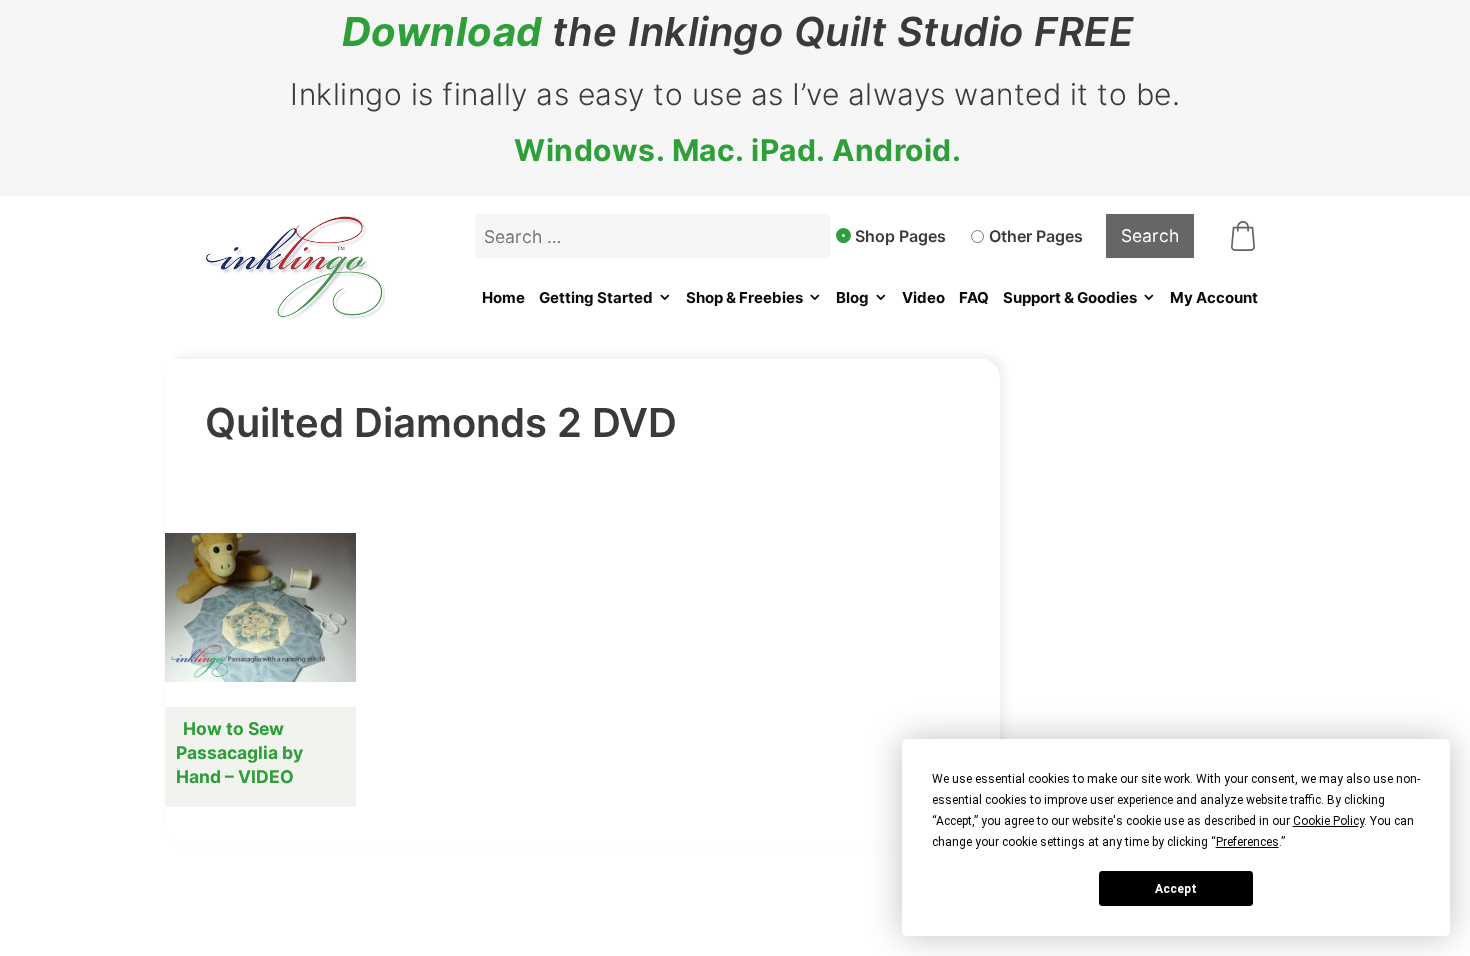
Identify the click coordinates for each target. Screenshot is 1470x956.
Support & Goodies (1070, 297)
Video (923, 297)
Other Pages (1036, 236)
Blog (852, 297)
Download (442, 32)
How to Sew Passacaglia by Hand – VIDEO (239, 752)
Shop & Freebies (744, 297)
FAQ (974, 297)
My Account (1214, 297)
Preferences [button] (1247, 842)
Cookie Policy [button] (1328, 821)
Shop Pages (900, 236)
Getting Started (596, 297)
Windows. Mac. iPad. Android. (737, 150)
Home (503, 297)
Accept (1176, 889)
